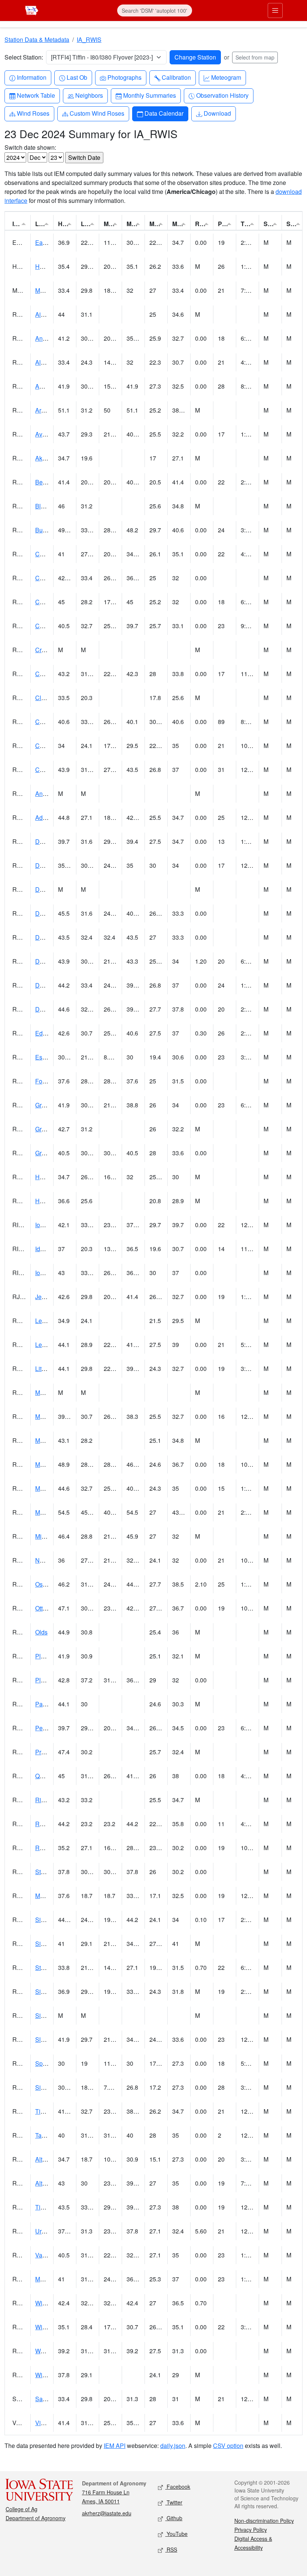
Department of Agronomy (36, 2518)
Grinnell (46, 1129)
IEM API (115, 2446)
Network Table (36, 95)
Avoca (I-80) (51, 434)
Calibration (176, 77)
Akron (43, 458)
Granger (46, 1105)
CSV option (228, 2446)
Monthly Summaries (149, 95)
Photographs (124, 77)
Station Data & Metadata (37, 39)
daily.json (173, 2446)
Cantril (44, 746)
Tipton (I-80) (51, 2207)
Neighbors (89, 95)
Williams (47, 2375)
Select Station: (24, 57)
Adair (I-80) (50, 817)
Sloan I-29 (49, 2039)
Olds (41, 1632)
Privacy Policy (251, 2530)
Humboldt (48, 1201)
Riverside (48, 1800)
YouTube (176, 2534)
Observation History (222, 95)
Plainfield (48, 1680)
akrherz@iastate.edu (107, 2513)
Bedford (46, 482)
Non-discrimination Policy (264, 2521)
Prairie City (50, 1752)
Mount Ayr (48, 1440)
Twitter (174, 2502)
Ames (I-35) (51, 386)
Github (174, 2518)
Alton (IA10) (51, 2159)
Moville (45, 1896)
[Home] (32, 10)
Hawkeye (48, 266)
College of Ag (22, 2509)
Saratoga (47, 2399)
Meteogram (226, 77)
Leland (44, 1321)
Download (217, 113)
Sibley (44, 2087)
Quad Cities (51, 1776)
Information (31, 77)
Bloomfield (49, 506)
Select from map (255, 57)
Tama (42, 2135)
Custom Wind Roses (97, 113)
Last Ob (77, 77)
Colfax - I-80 (51, 674)
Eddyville (48, 1033)
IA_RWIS (89, 39)
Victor (43, 2423)
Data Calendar (164, 113)
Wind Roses (33, 113)
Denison (46, 937)
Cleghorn (48, 698)
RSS (171, 2549)
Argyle (44, 410)
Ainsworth (48, 314)
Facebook (178, 2487)
